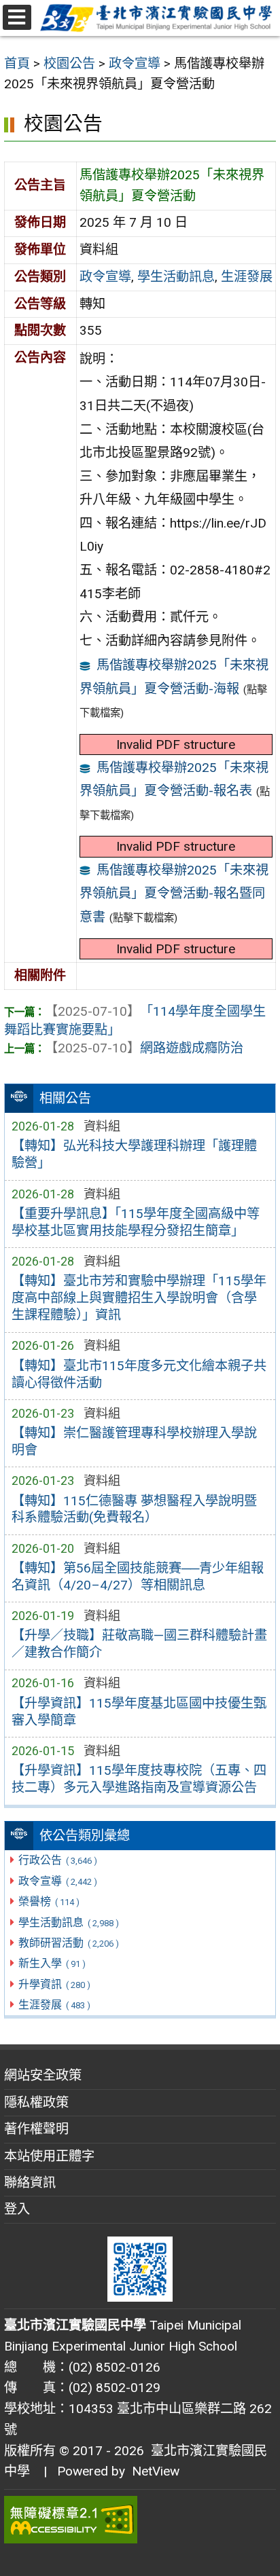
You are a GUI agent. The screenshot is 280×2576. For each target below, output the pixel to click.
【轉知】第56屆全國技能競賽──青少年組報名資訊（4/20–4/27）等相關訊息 (138, 1577)
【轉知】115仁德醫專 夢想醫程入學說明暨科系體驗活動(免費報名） (134, 1509)
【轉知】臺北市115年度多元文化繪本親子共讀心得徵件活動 (139, 1374)
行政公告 (57, 1860)
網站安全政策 (43, 2075)
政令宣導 (57, 1881)
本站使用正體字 (49, 2156)
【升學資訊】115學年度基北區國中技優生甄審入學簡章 (139, 1712)
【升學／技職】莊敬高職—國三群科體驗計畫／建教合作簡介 (139, 1644)
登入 (17, 2209)
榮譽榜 (49, 1901)
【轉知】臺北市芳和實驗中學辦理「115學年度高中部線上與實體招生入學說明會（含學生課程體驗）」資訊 (139, 1298)
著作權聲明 (36, 2129)
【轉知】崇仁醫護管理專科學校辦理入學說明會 (134, 1441)
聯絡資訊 (30, 2183)
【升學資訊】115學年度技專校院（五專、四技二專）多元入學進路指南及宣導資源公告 (139, 1779)
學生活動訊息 (68, 1922)
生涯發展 (54, 2005)
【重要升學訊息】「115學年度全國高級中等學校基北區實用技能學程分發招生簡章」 (136, 1222)
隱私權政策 (36, 2102)
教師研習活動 (68, 1943)
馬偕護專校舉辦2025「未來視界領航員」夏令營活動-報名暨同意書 (174, 894)
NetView (156, 2471)
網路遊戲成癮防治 (144, 1048)
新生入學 (52, 1963)
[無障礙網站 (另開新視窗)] (140, 2520)
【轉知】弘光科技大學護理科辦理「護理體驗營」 (134, 1154)
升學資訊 (54, 1984)
